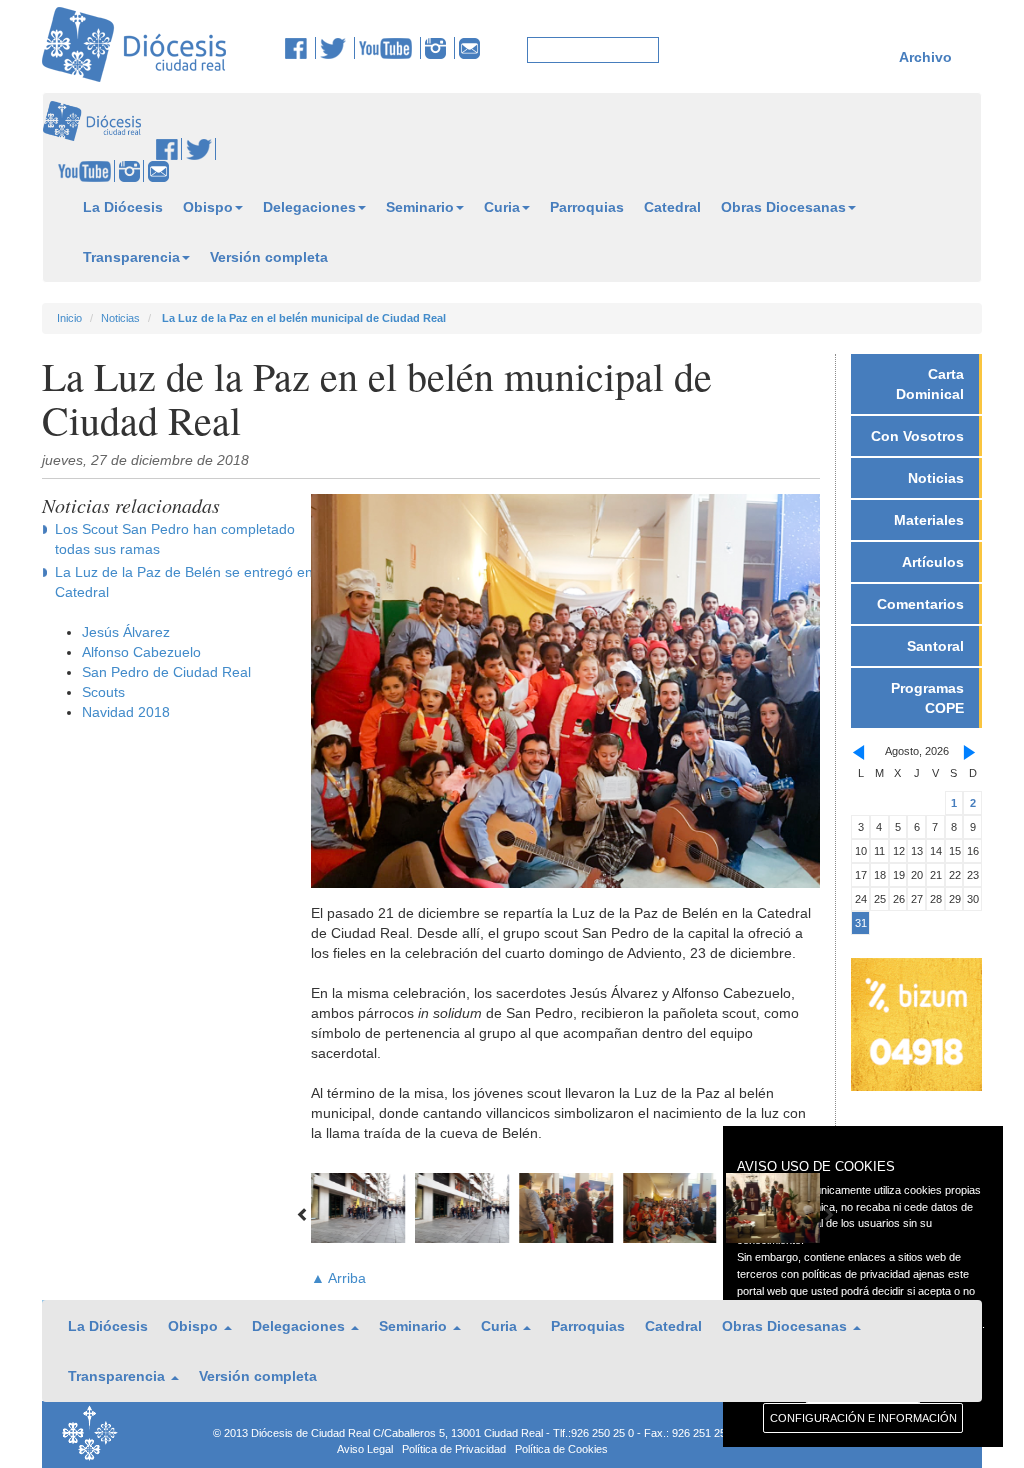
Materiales (929, 520)
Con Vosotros (917, 436)
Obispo (208, 207)
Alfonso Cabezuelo (141, 652)
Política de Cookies (561, 1449)
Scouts (103, 692)
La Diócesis (123, 207)
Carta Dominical (930, 384)
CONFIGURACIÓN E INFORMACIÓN (863, 1418)
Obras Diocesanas (783, 207)
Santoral (935, 646)
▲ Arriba (338, 1278)
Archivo (925, 57)
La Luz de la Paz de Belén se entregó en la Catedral (191, 582)
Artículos (933, 562)
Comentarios (920, 604)
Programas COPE (927, 698)
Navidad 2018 (126, 712)
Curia (502, 207)
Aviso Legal (365, 1449)
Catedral (672, 207)
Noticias (120, 318)
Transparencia (131, 257)
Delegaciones (309, 207)
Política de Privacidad (454, 1449)
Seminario (420, 207)
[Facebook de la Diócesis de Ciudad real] (300, 48)
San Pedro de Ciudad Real (166, 672)
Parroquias (587, 207)
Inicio (69, 318)
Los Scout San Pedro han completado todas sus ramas (175, 539)
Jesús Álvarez (126, 632)
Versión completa (269, 257)
